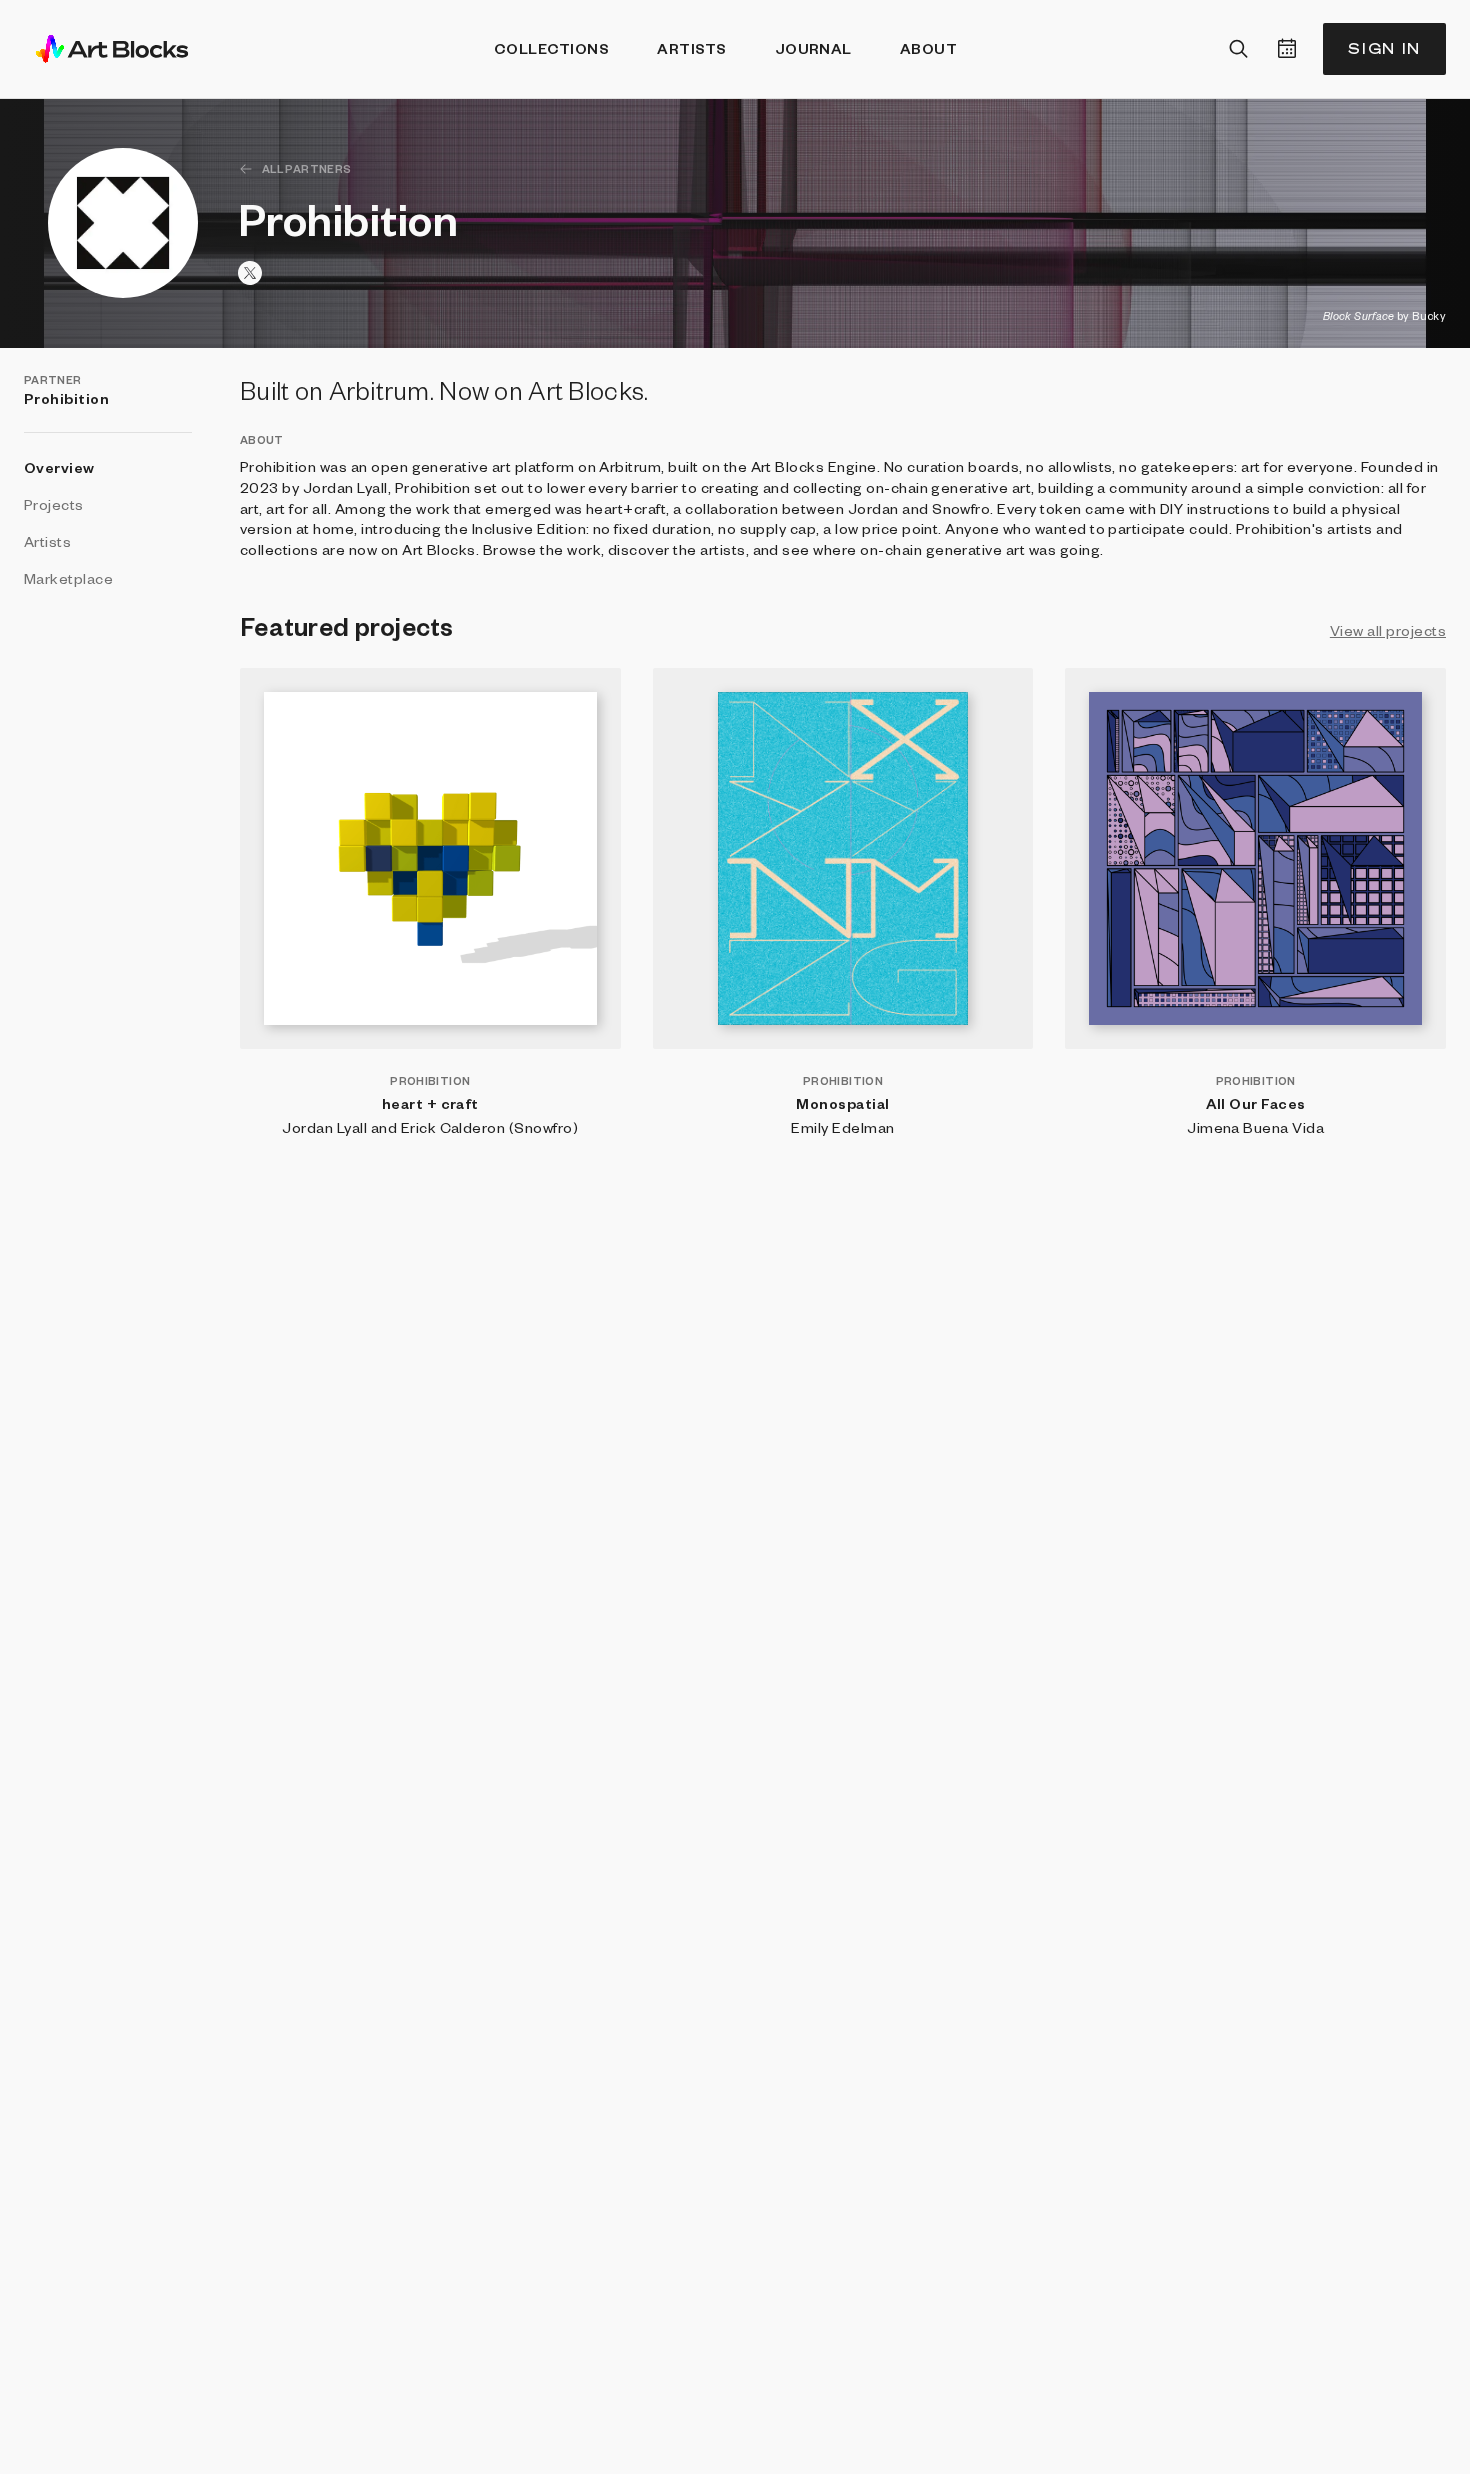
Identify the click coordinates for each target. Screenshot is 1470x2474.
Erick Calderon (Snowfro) (490, 1127)
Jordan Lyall (324, 1127)
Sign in (1384, 48)
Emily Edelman (842, 1127)
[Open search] (1239, 49)
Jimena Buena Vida (1255, 1127)
